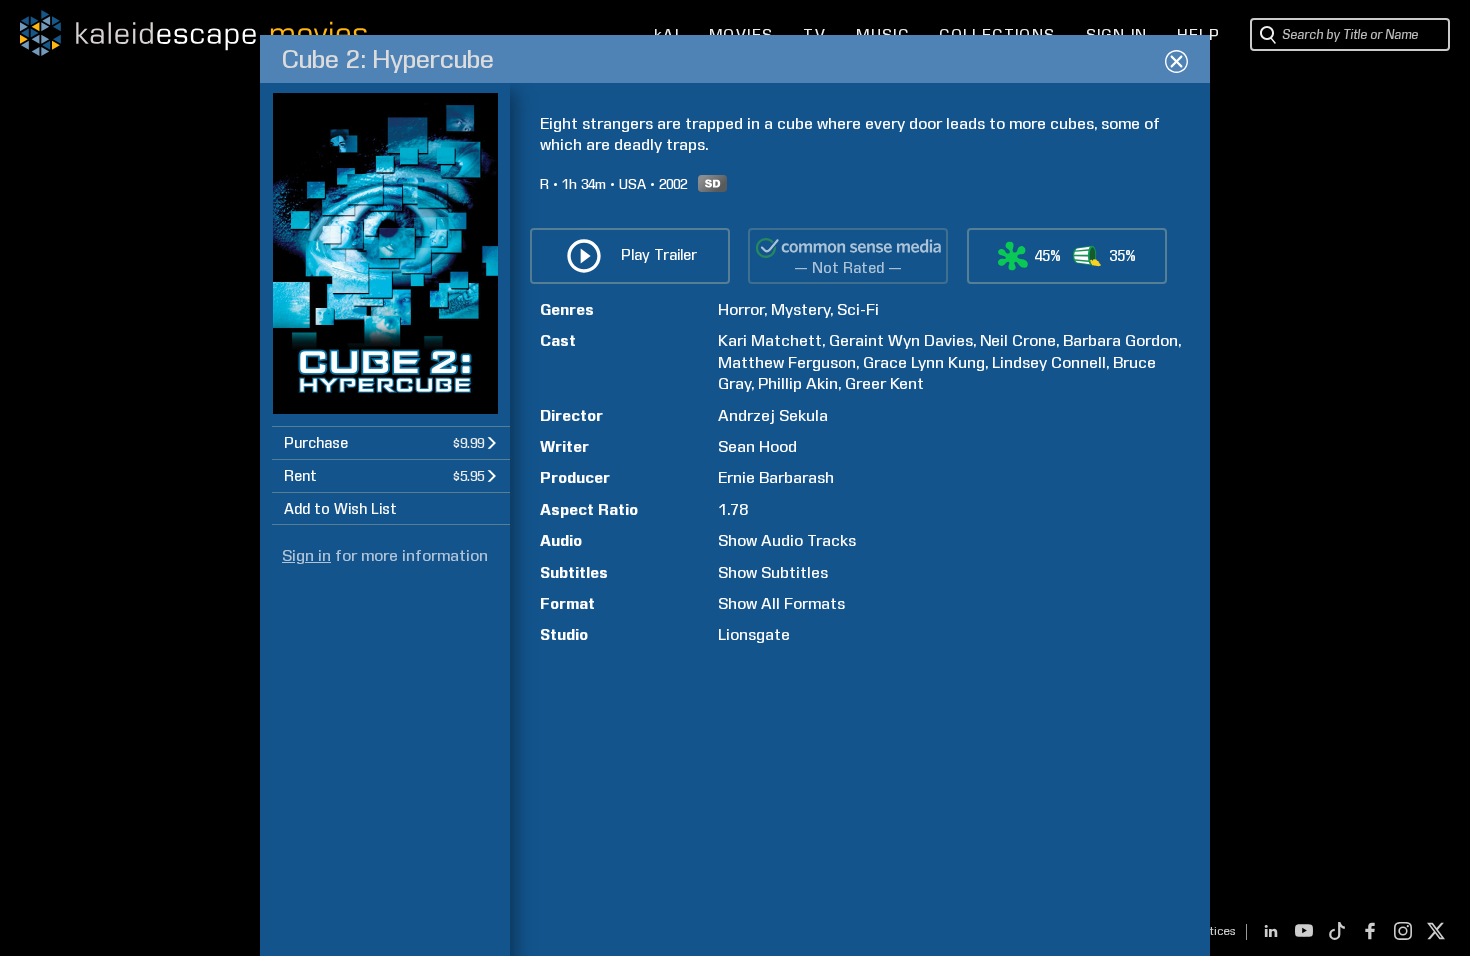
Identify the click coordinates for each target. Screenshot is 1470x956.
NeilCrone (1018, 340)
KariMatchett (770, 340)
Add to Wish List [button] (340, 509)
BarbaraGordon (1120, 340)
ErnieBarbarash (776, 477)
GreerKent (884, 383)
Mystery (800, 309)
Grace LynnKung (924, 362)
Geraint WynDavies (901, 340)
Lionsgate (754, 634)
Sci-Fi (858, 309)
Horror (741, 309)
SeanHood (757, 446)
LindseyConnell (1049, 362)
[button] (391, 442)
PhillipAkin (798, 383)
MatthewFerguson (787, 362)
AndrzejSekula (773, 415)
